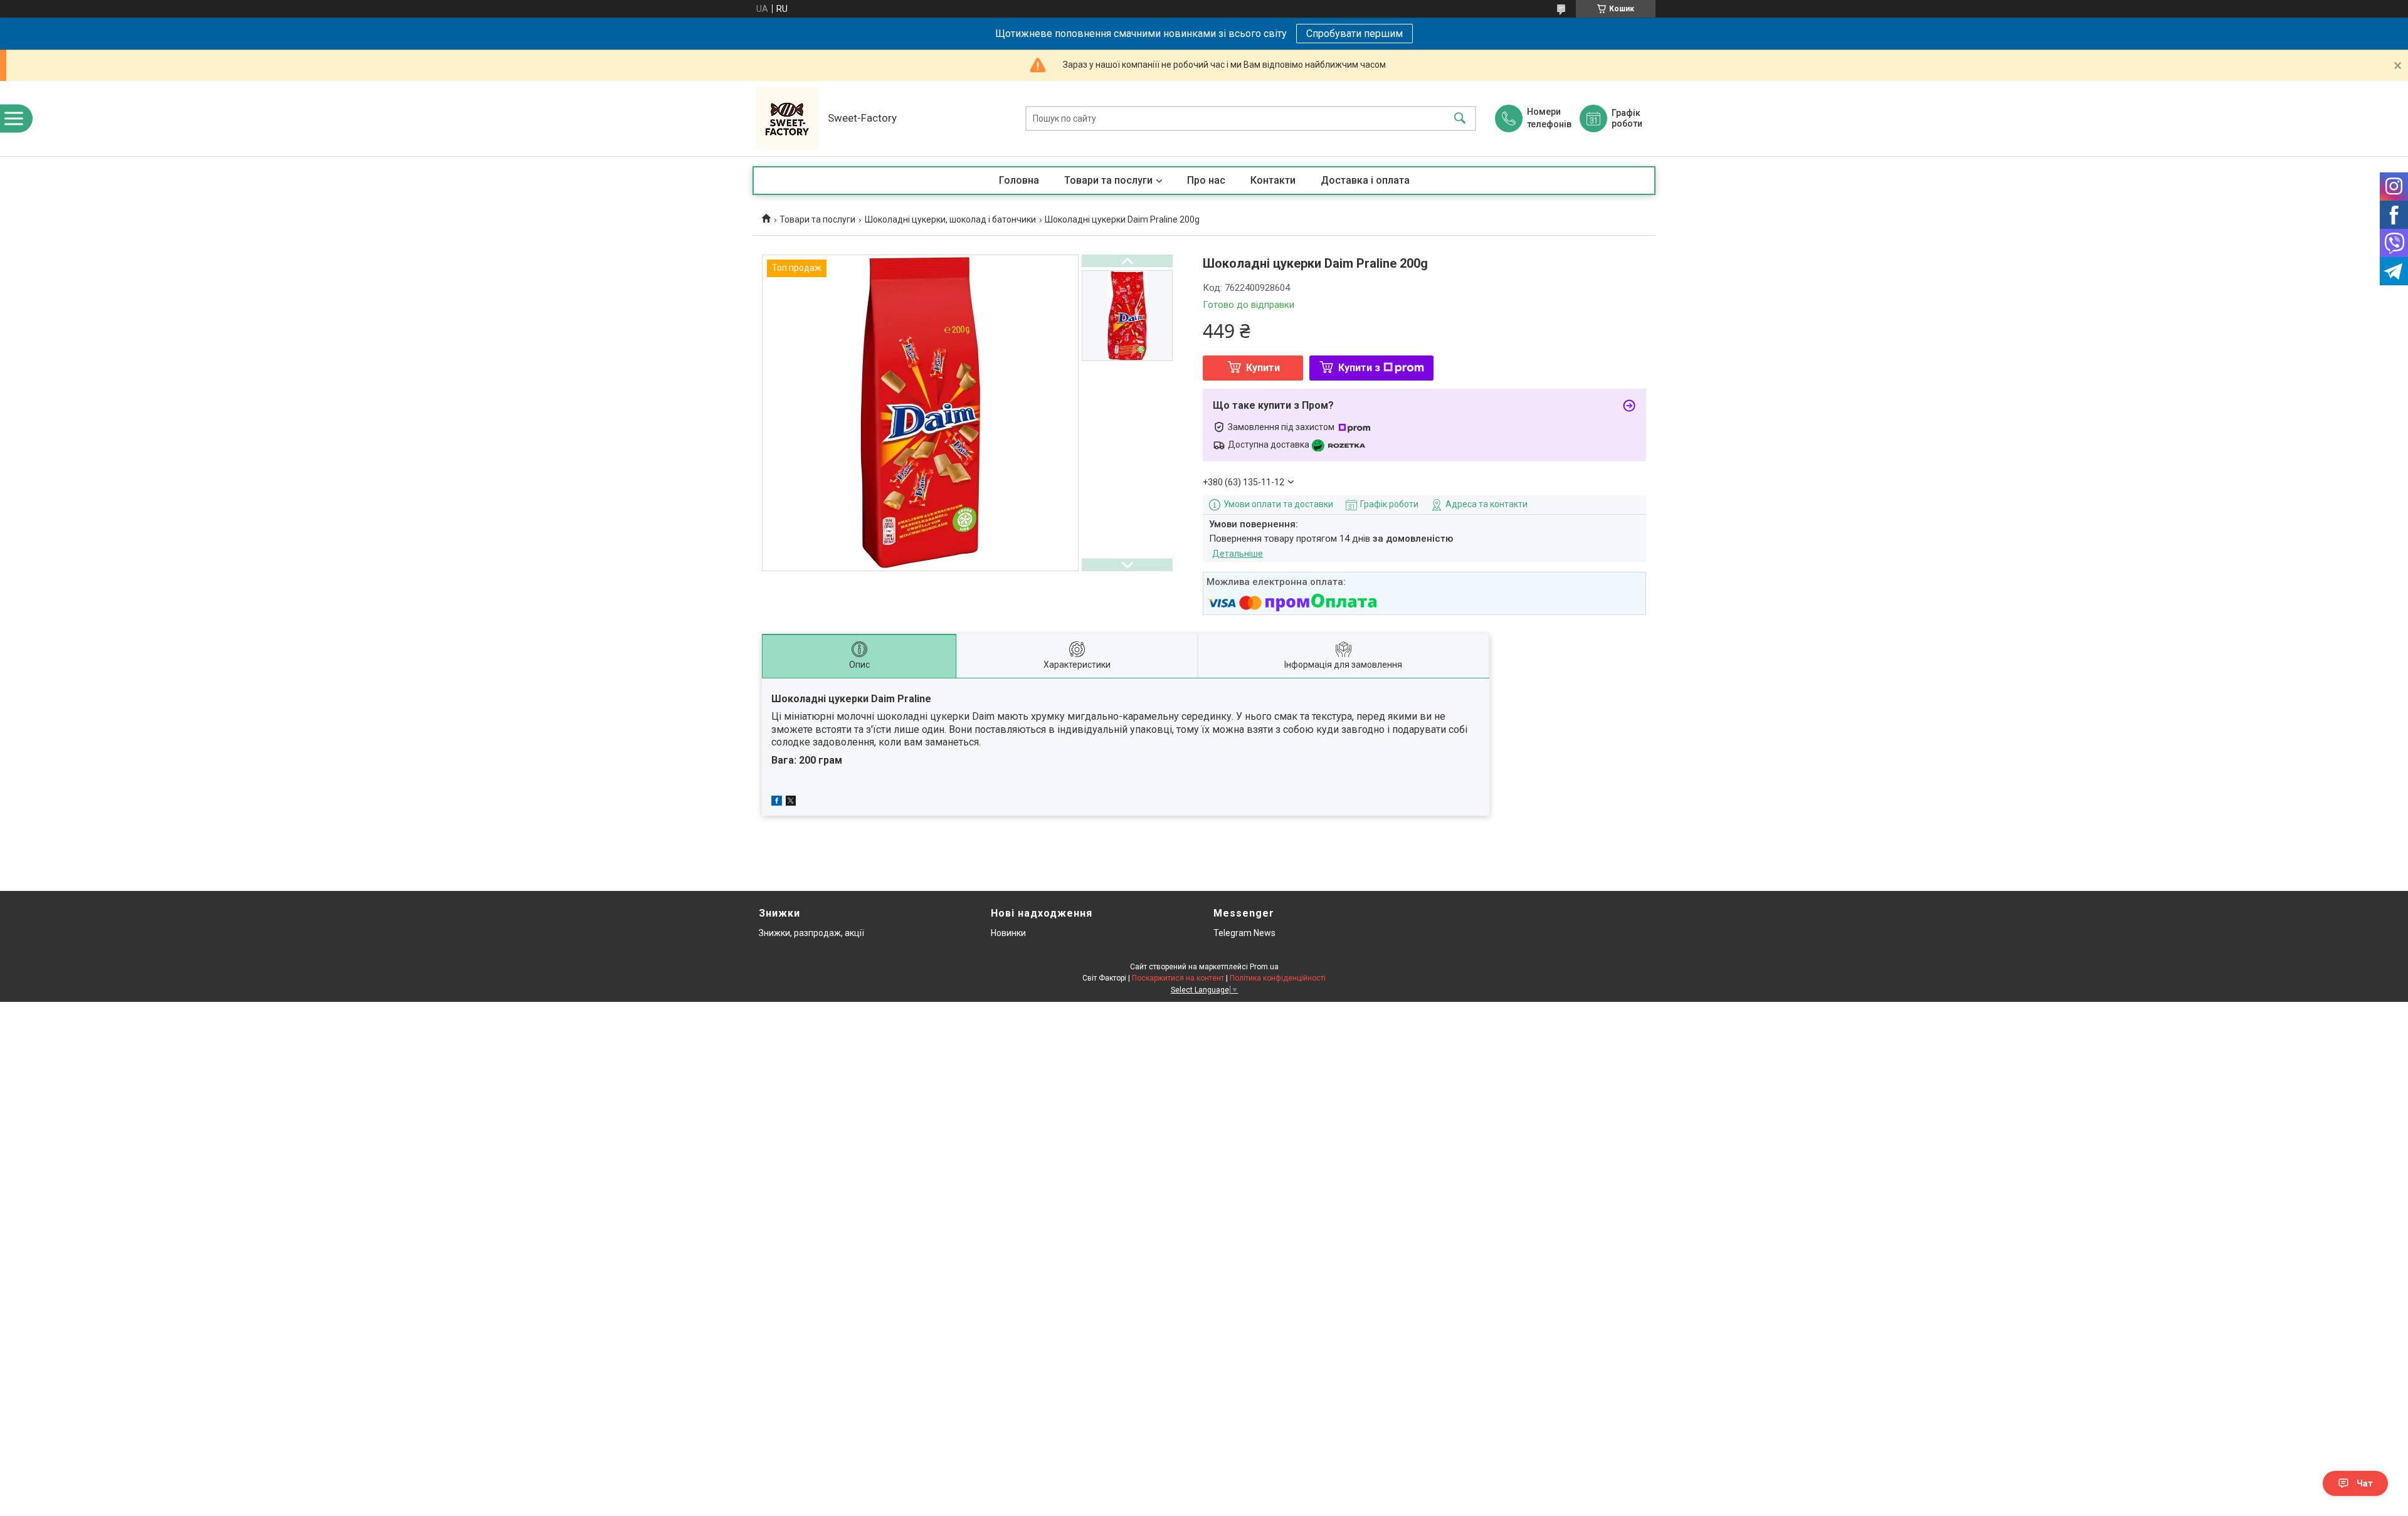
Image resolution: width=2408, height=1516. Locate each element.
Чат (2365, 1483)
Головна (1019, 180)
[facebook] (777, 803)
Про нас (1206, 180)
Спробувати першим (1354, 34)
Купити (1263, 368)
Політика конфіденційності (1278, 978)
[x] (791, 803)
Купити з (1359, 368)
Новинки (1008, 933)
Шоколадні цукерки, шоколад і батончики (950, 219)
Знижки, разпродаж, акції (811, 933)
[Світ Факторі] (787, 118)
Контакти (1273, 180)
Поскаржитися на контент (1178, 978)
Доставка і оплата (1365, 180)
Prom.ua (1264, 967)
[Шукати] (1460, 119)
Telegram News (1244, 933)
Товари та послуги (1108, 180)
